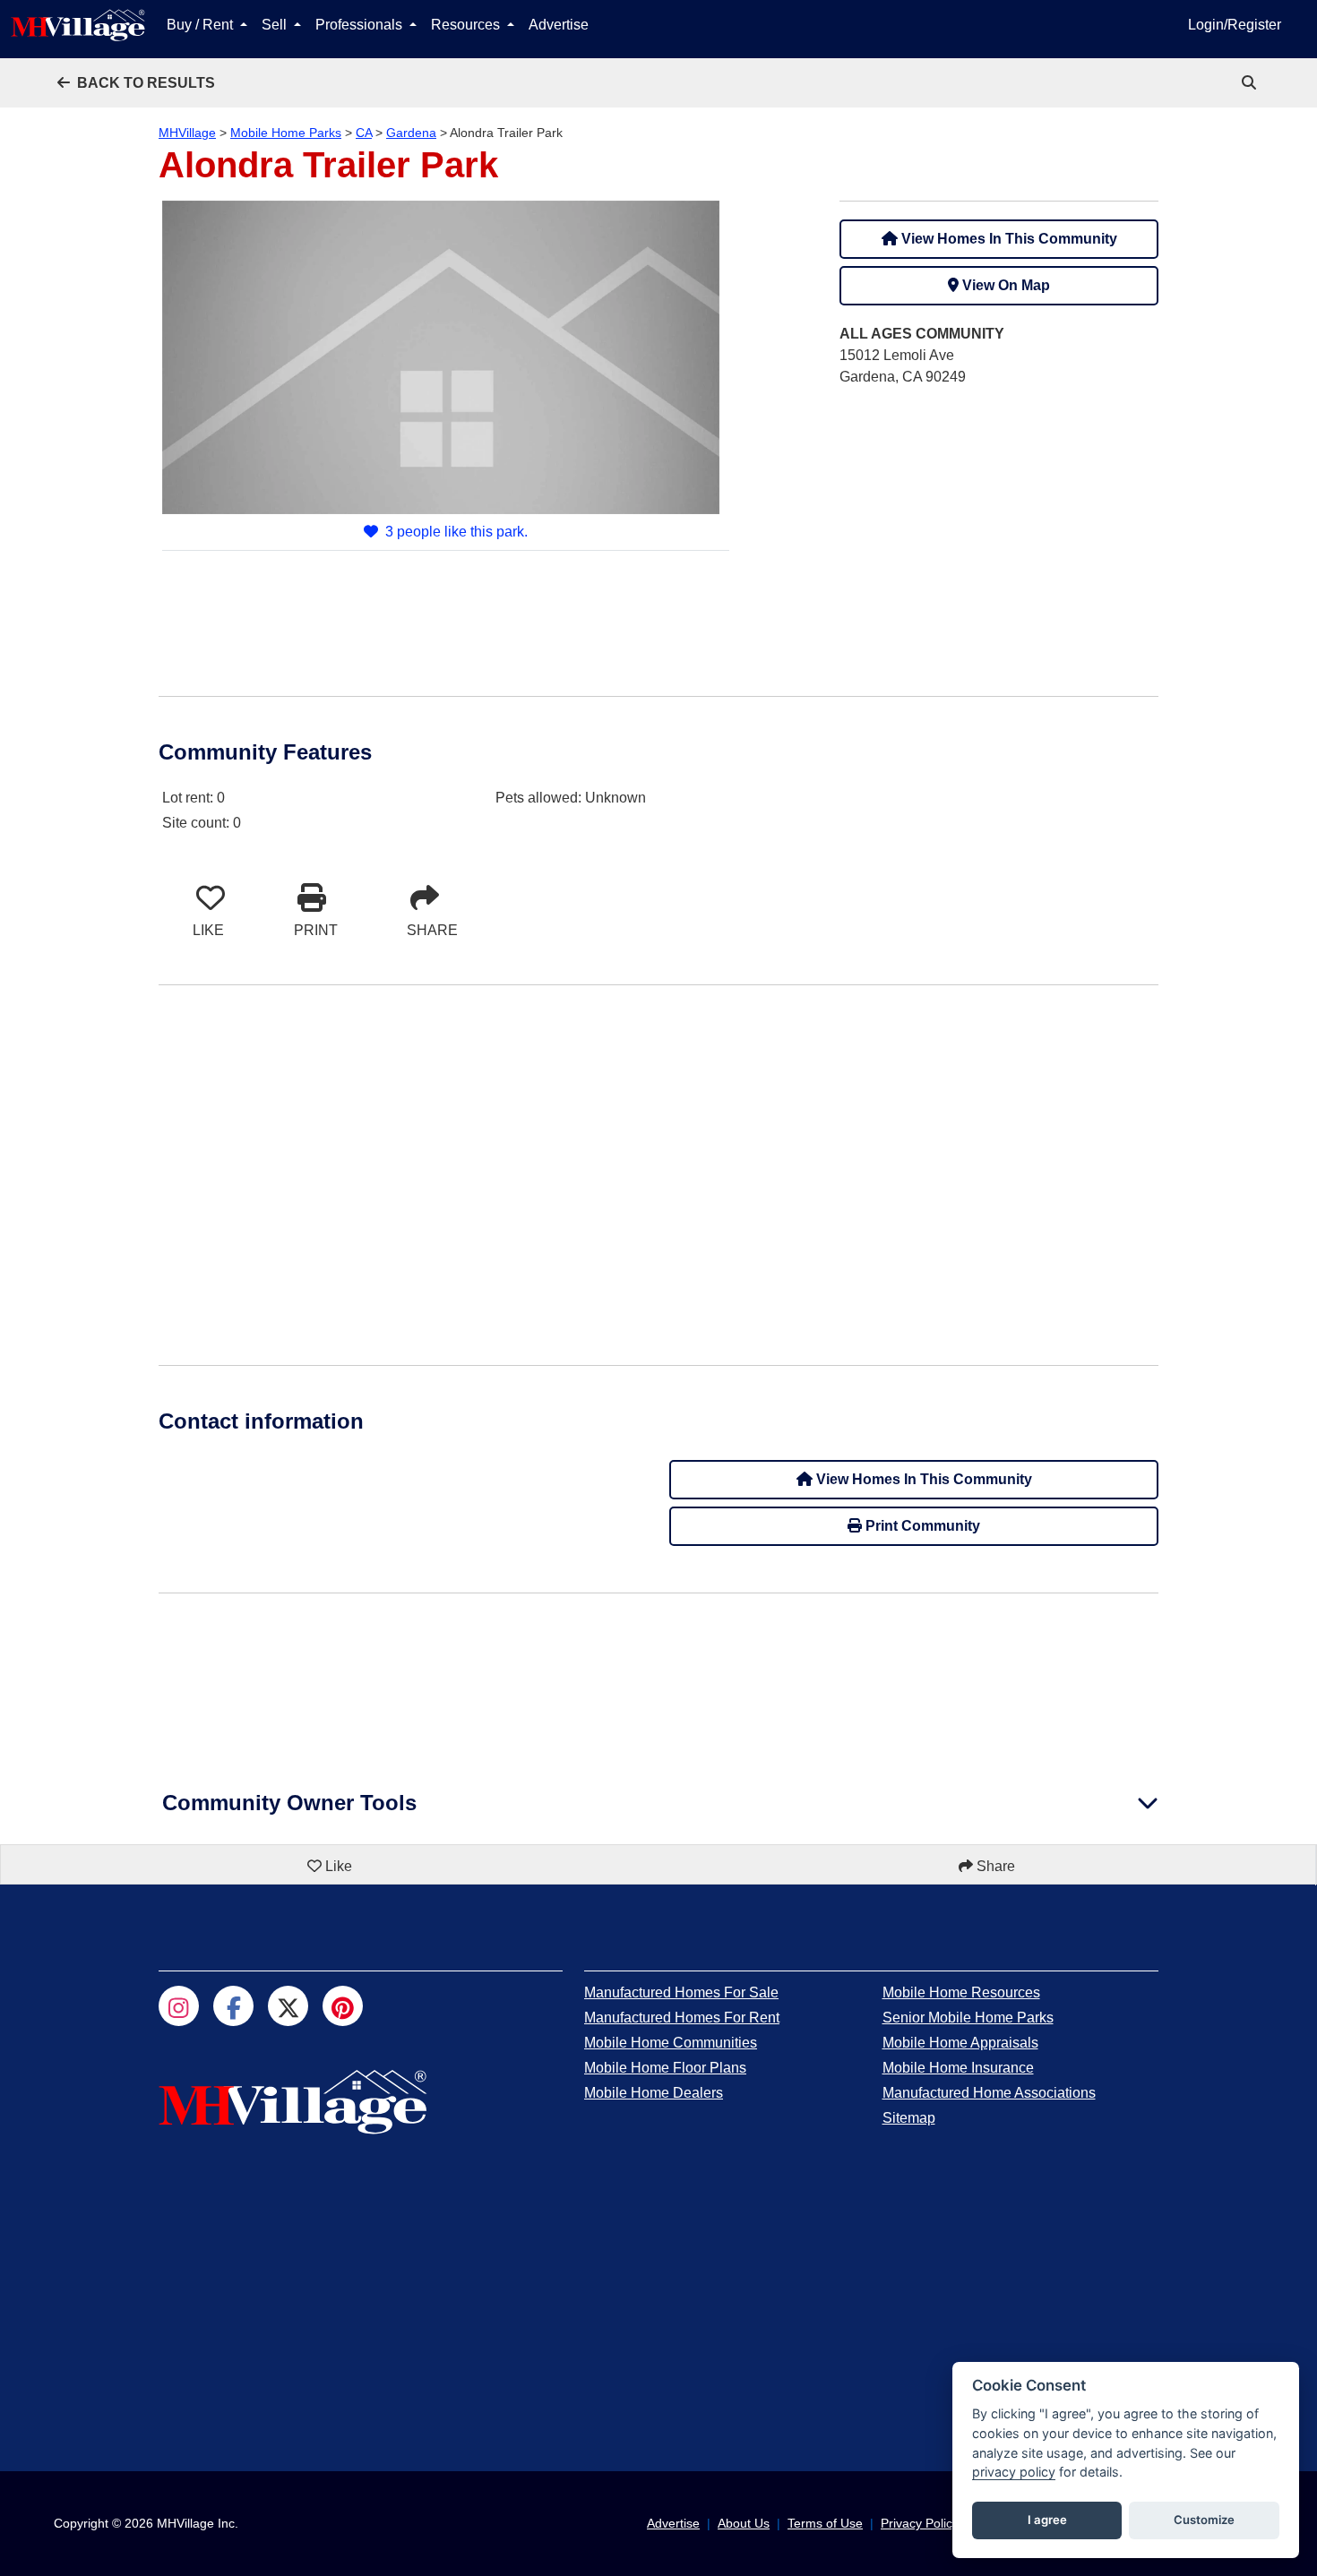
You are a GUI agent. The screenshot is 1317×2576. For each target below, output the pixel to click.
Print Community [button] (921, 1526)
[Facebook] (233, 2006)
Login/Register (1235, 25)
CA (364, 133)
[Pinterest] (343, 2006)
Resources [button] (467, 25)
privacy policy (1014, 2472)
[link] (1251, 83)
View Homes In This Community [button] (1007, 239)
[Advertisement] (999, 528)
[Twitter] (288, 2006)
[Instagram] (179, 2006)
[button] (136, 83)
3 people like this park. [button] (456, 532)
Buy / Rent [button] (202, 25)
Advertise (559, 25)
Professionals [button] (361, 25)
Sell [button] (276, 25)
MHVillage (187, 133)
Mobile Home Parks (286, 133)
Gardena (411, 133)
